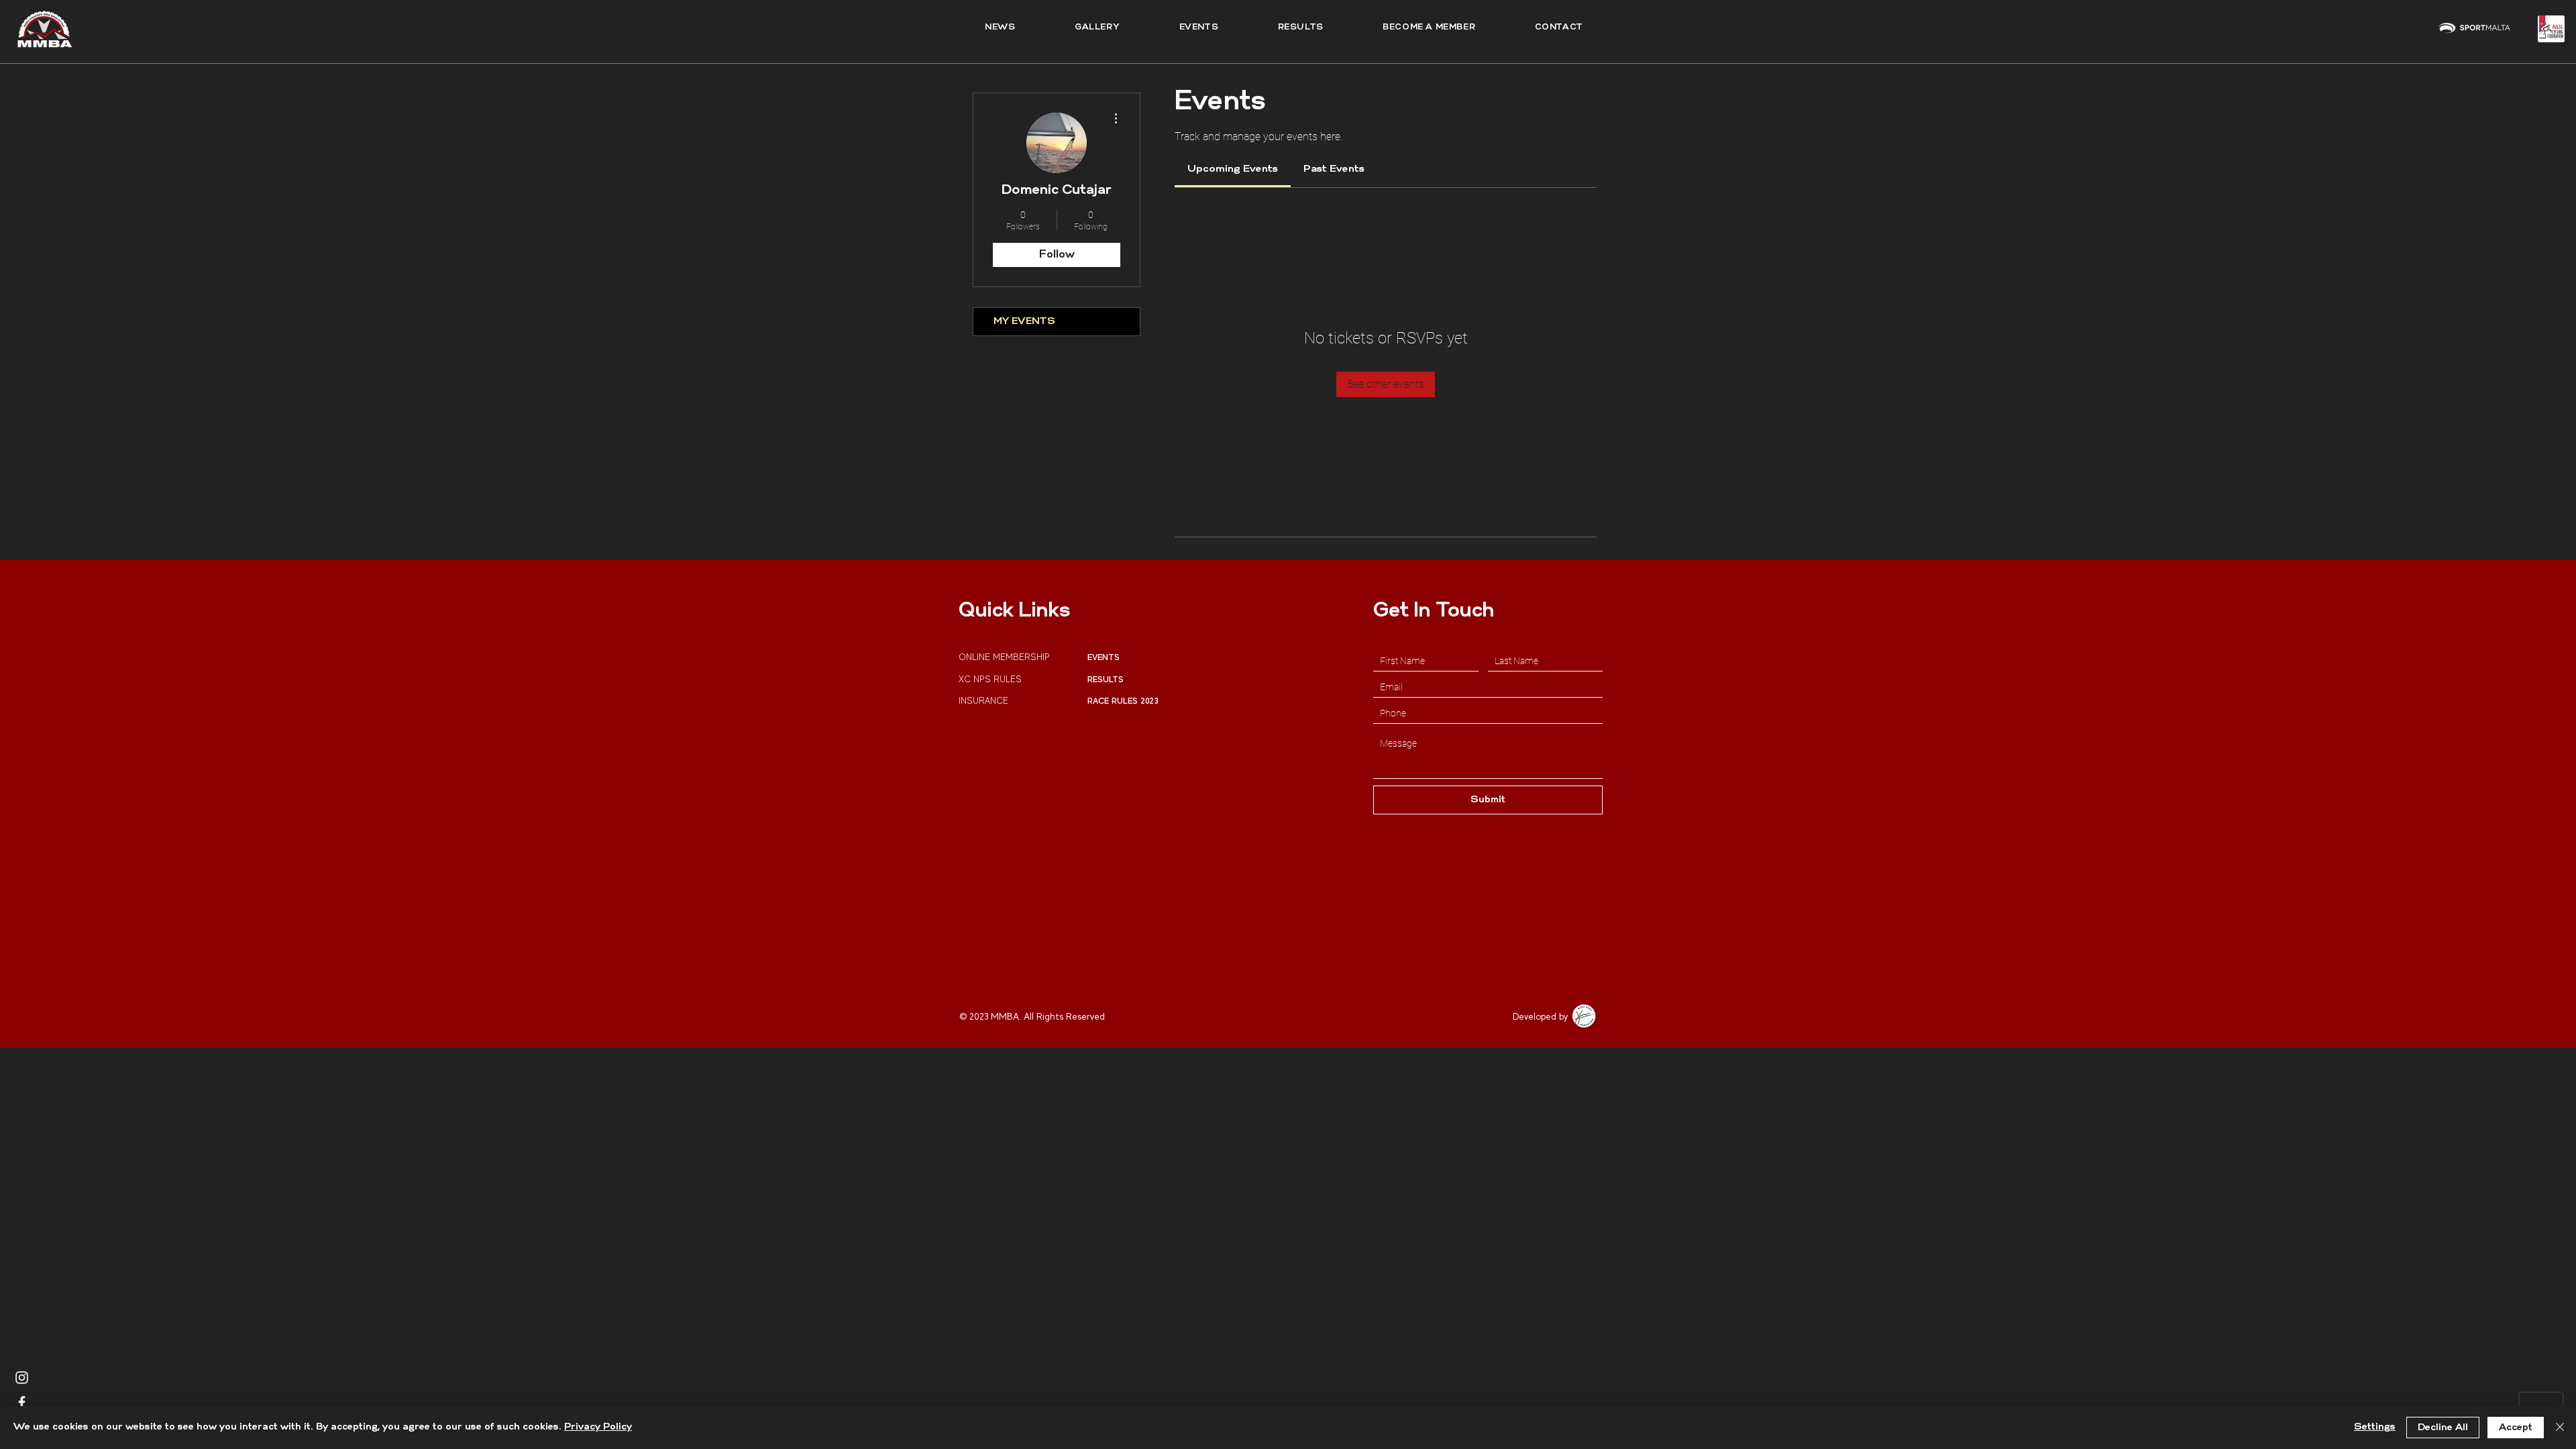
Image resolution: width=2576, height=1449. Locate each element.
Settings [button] (2375, 1427)
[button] (1300, 28)
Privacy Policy (598, 1427)
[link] (1233, 169)
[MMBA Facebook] (22, 1402)
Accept (2516, 1428)
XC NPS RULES (990, 679)
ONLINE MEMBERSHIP (1006, 657)
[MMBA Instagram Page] (22, 1378)
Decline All (2443, 1428)
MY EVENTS (1024, 322)
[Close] (2560, 1428)
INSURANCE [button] (985, 701)
